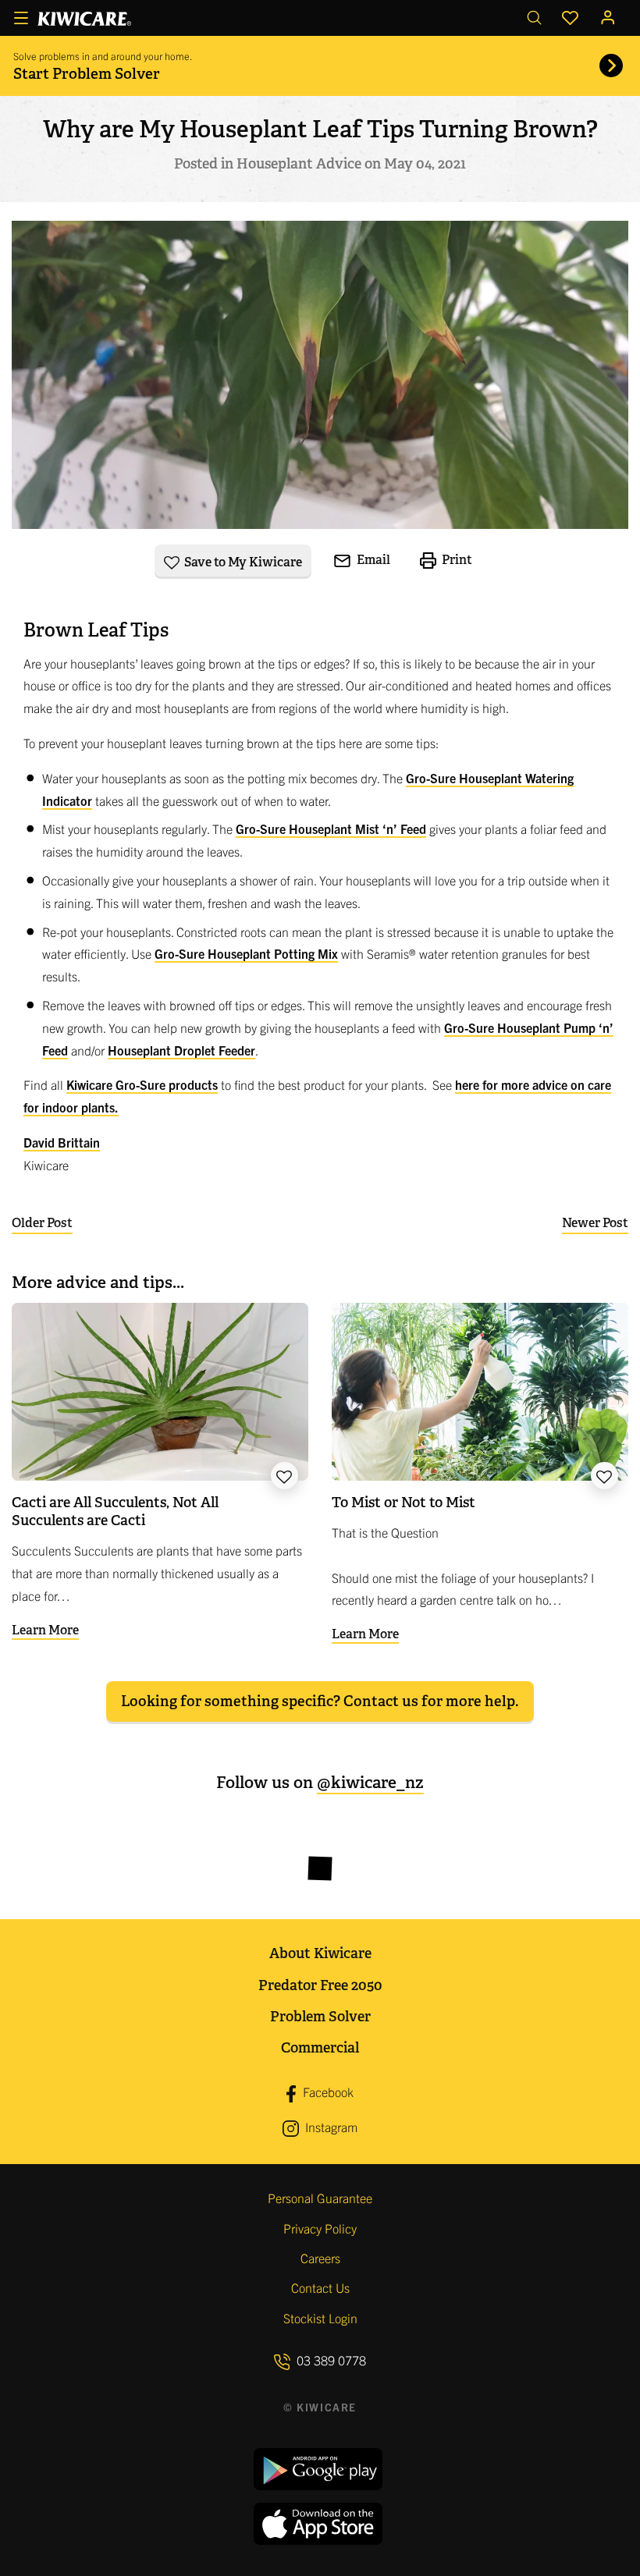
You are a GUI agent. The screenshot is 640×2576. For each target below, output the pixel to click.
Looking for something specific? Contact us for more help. (320, 1701)
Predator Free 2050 (320, 1985)
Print (456, 560)
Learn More (45, 1630)
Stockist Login (320, 2318)
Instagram (330, 2127)
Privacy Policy (320, 2228)
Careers (320, 2258)
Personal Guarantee (320, 2198)
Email (372, 560)
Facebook (327, 2092)
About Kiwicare (320, 1953)
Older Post (42, 1223)
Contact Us (320, 2287)
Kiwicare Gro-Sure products (142, 1084)
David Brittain (62, 1142)
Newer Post (595, 1223)
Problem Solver (320, 2016)
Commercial (320, 2047)
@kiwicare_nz (370, 1782)
